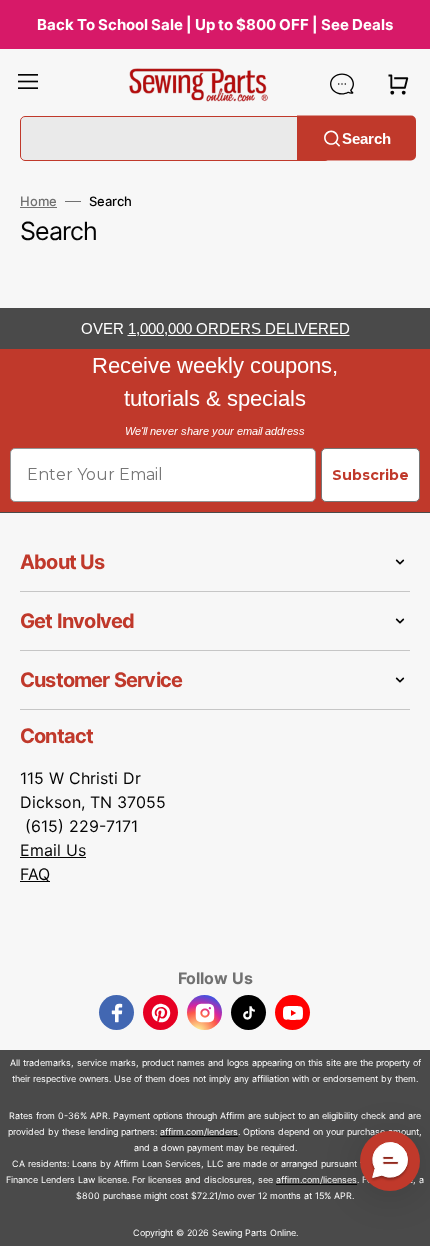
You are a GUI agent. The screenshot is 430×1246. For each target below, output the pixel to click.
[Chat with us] (342, 84)
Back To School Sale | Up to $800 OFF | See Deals (215, 24)
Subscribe (370, 475)
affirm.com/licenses (316, 1179)
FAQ (35, 874)
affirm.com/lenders (199, 1131)
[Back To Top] (400, 1216)
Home (38, 201)
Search (366, 137)
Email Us (53, 850)
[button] (28, 84)
